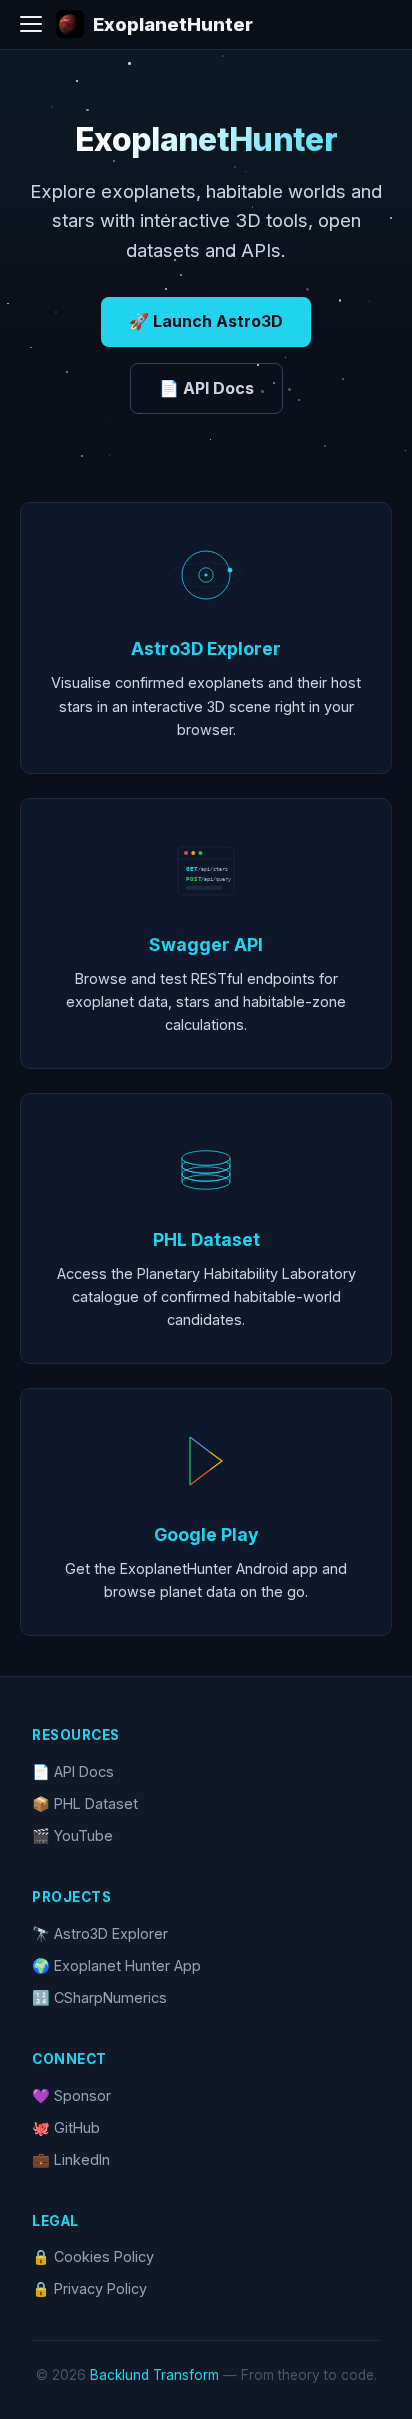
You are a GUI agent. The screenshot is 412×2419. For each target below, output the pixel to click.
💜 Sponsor (71, 2095)
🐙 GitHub (66, 2127)
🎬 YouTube (72, 1835)
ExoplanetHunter (173, 24)
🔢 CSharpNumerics (99, 1997)
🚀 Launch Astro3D (206, 321)
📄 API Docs (206, 388)
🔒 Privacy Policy (89, 2288)
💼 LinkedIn (71, 2159)
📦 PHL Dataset (85, 1803)
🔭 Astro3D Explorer (100, 1933)
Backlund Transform (154, 2375)
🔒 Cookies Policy (93, 2256)
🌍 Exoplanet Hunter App (116, 1965)
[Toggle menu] (31, 24)
